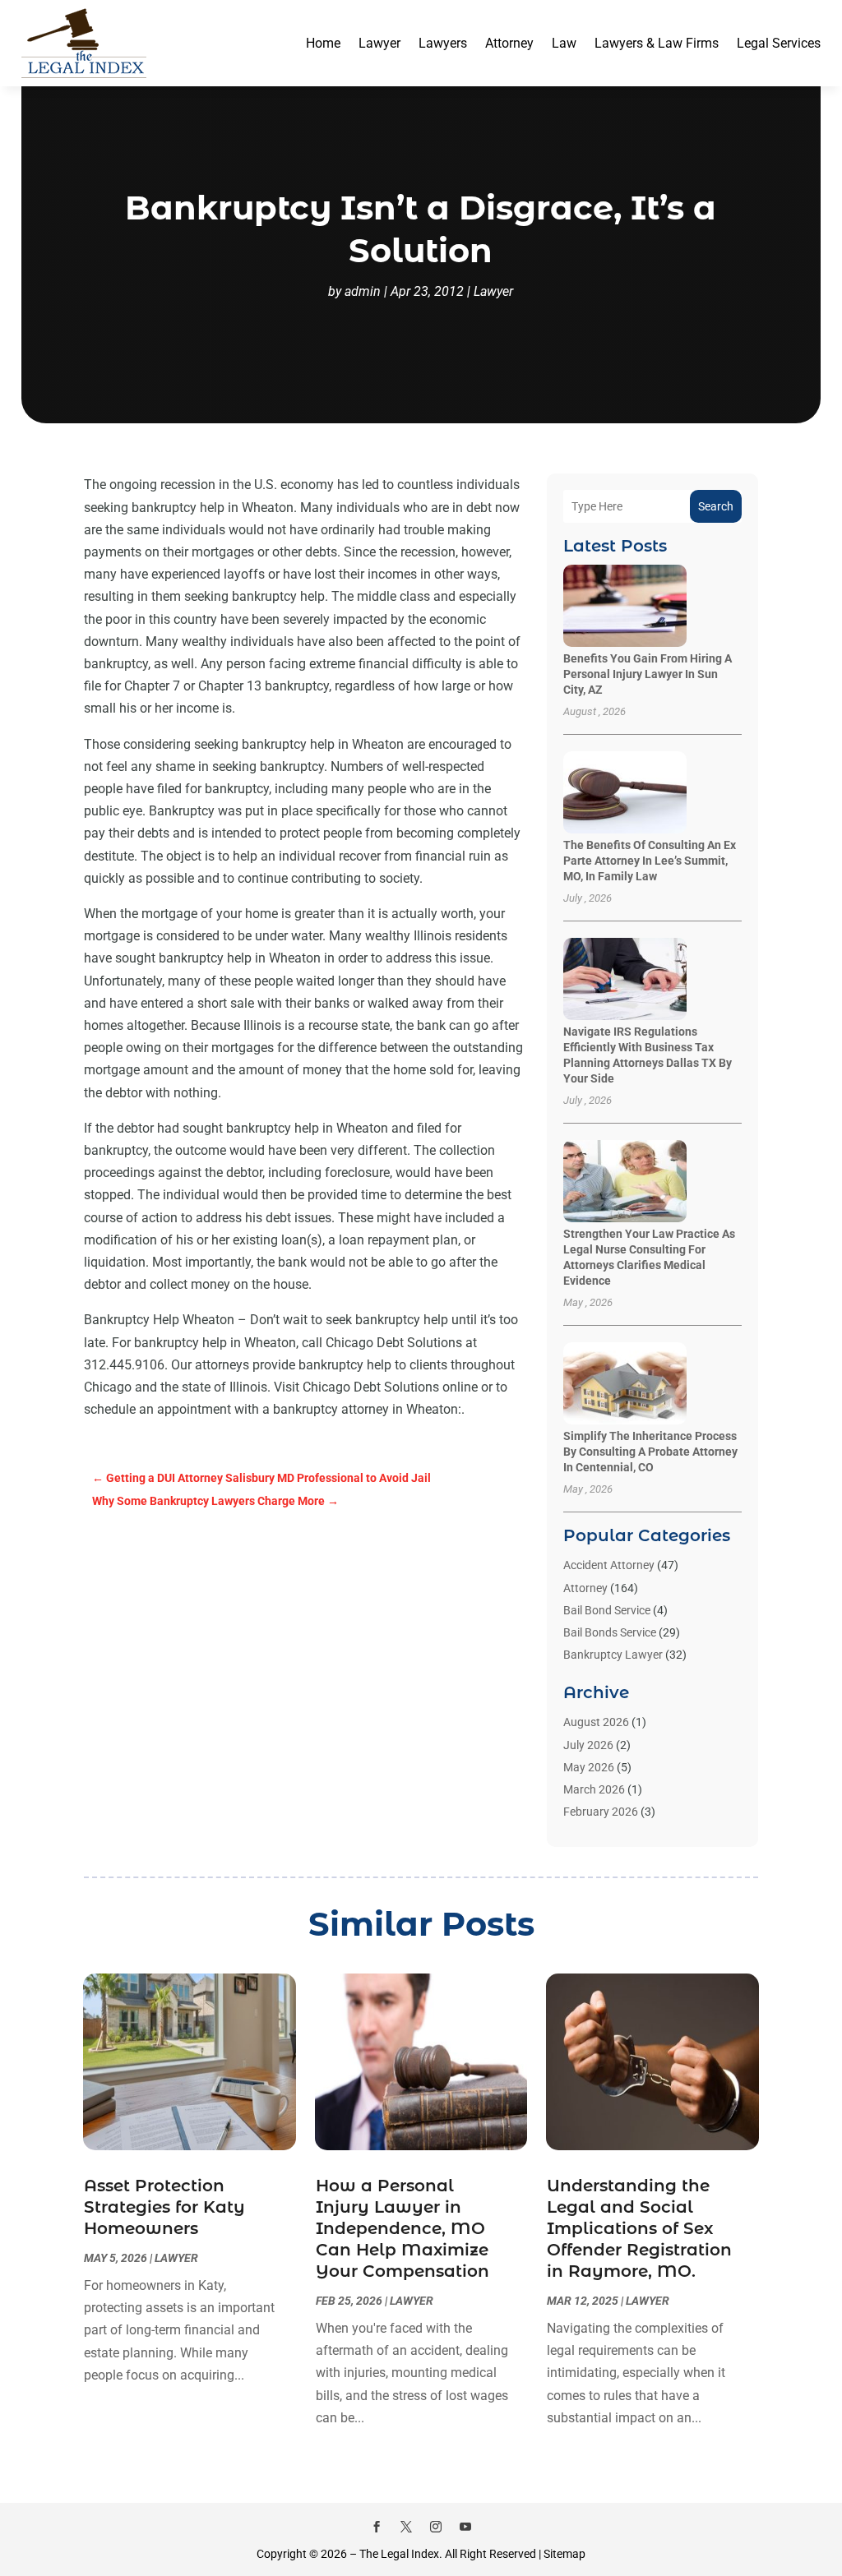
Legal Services (779, 43)
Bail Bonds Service (610, 1632)
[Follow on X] (406, 2527)
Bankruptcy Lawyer (613, 1655)
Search (716, 506)
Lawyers (443, 43)
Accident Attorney (609, 1565)
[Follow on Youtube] (465, 2527)
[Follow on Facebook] (377, 2527)
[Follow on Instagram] (436, 2527)
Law (564, 43)
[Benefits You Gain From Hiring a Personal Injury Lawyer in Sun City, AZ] (625, 607)
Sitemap (564, 2554)
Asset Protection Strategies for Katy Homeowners (164, 2207)
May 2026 (589, 1767)
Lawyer (379, 43)
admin (363, 291)
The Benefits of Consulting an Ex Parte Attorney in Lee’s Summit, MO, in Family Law (650, 861)
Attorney (509, 43)
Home (323, 43)
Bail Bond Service (607, 1610)
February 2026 (601, 1812)
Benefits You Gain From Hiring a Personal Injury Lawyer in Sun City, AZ (648, 674)
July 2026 (588, 1745)
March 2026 (594, 1789)
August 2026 (596, 1722)
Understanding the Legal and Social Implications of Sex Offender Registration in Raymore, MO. (639, 2228)
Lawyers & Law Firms (657, 43)
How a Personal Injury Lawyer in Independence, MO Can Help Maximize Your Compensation (402, 2228)
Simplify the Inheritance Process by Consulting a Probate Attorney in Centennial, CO (650, 1452)
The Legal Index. (401, 2554)
